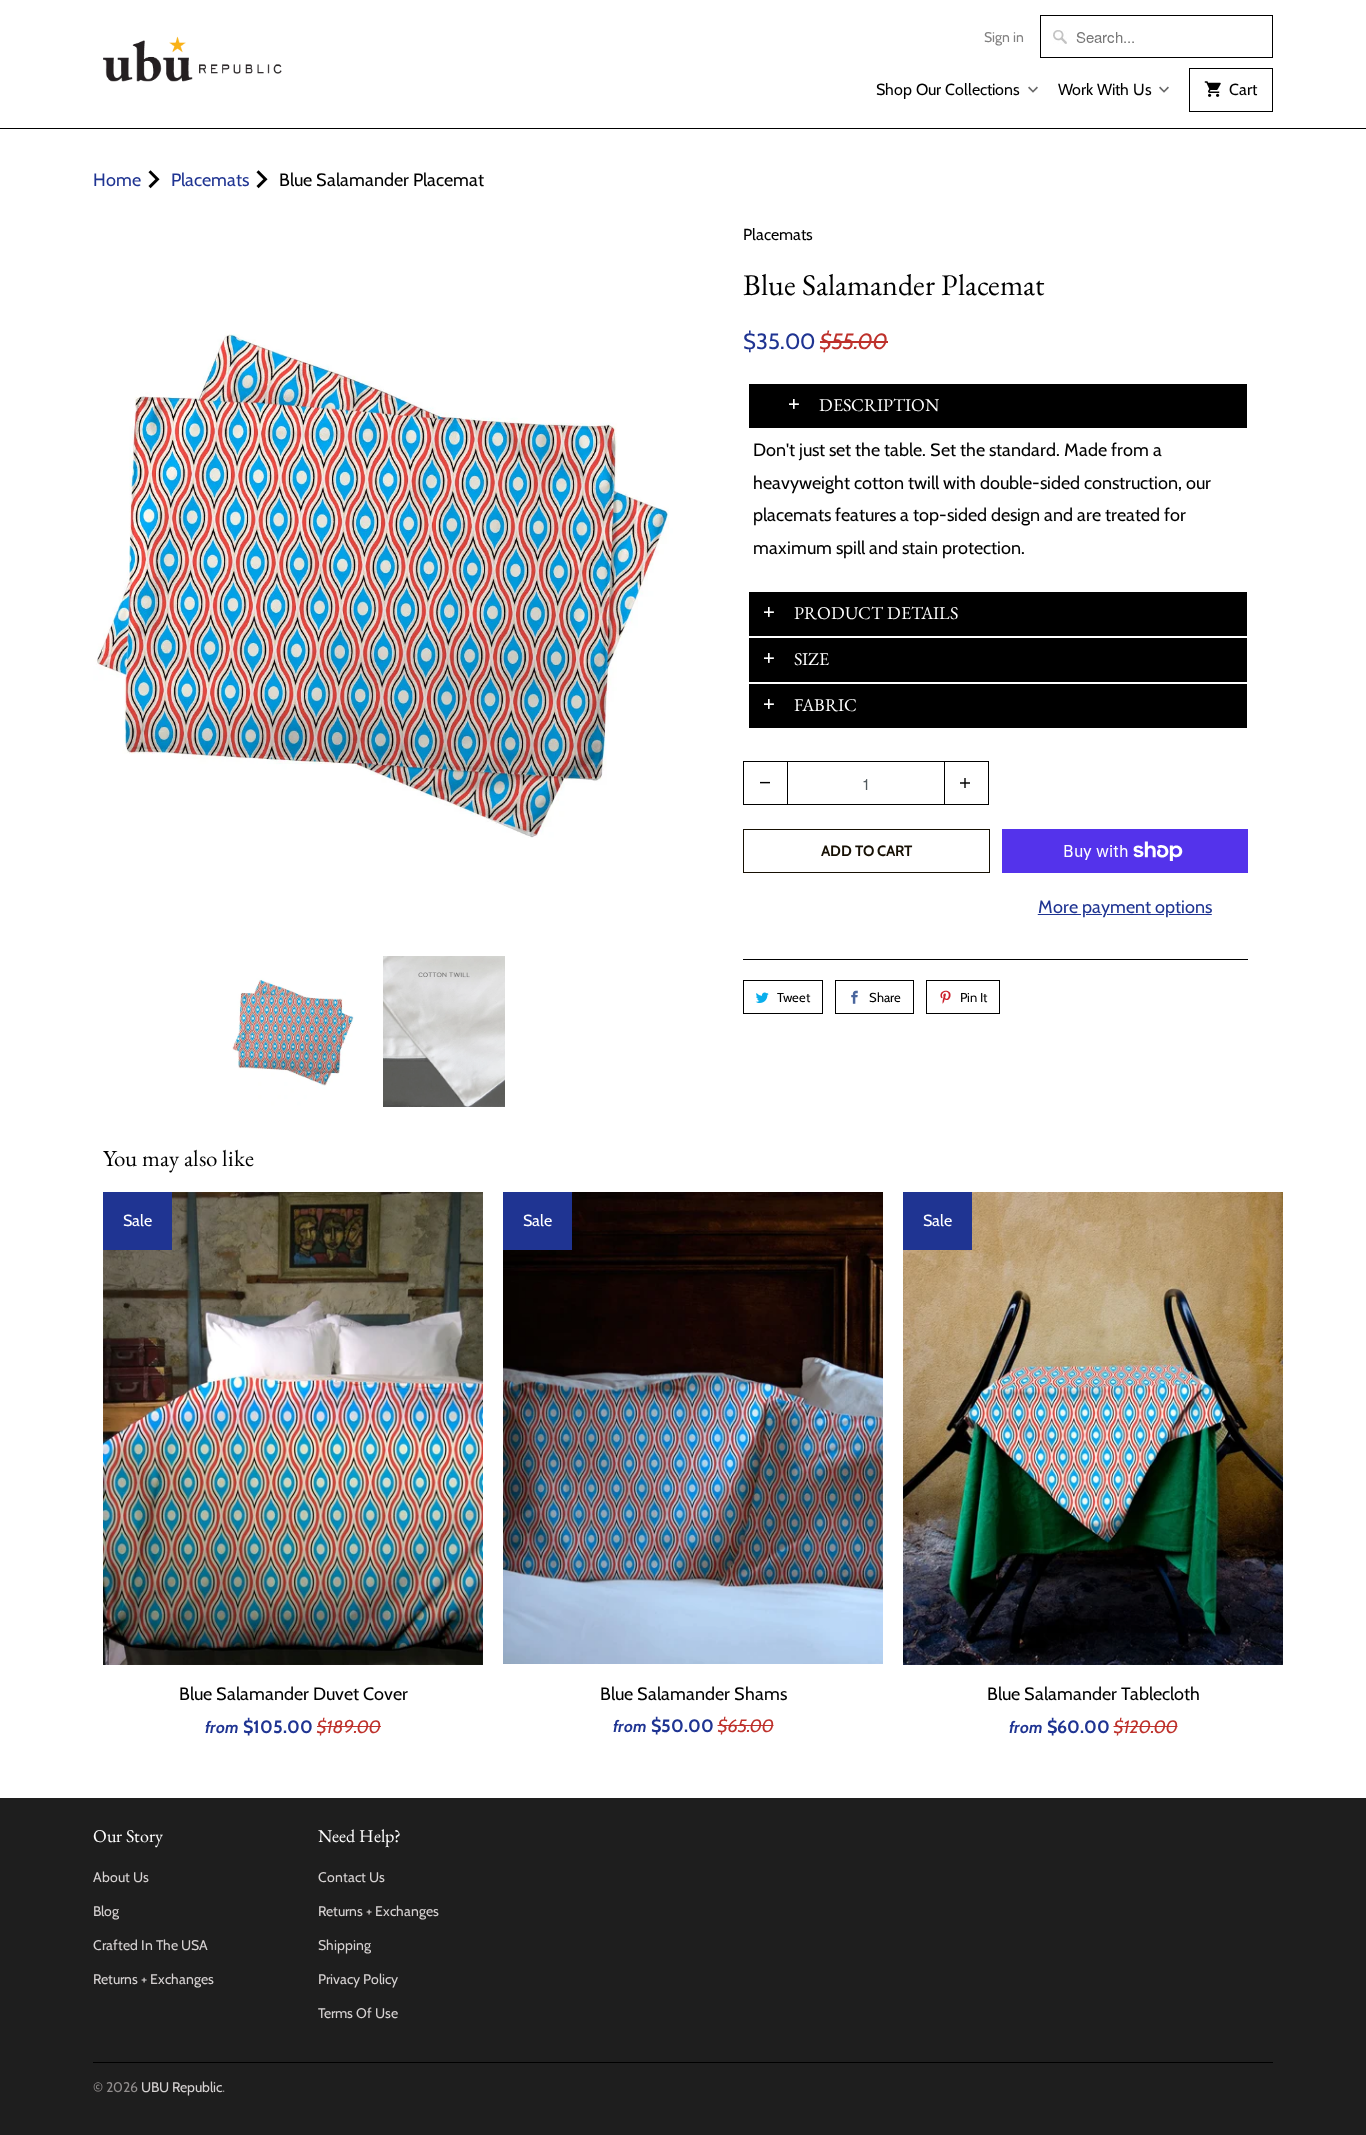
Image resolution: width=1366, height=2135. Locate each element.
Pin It (973, 997)
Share (885, 997)
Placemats (778, 234)
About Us (121, 1877)
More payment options (1125, 907)
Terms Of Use (358, 2013)
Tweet (793, 997)
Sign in (1004, 37)
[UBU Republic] (193, 55)
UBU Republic (181, 2087)
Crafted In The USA (150, 1945)
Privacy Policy (358, 1979)
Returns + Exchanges (153, 1979)
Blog (106, 1911)
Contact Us (351, 1877)
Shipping (344, 1945)
